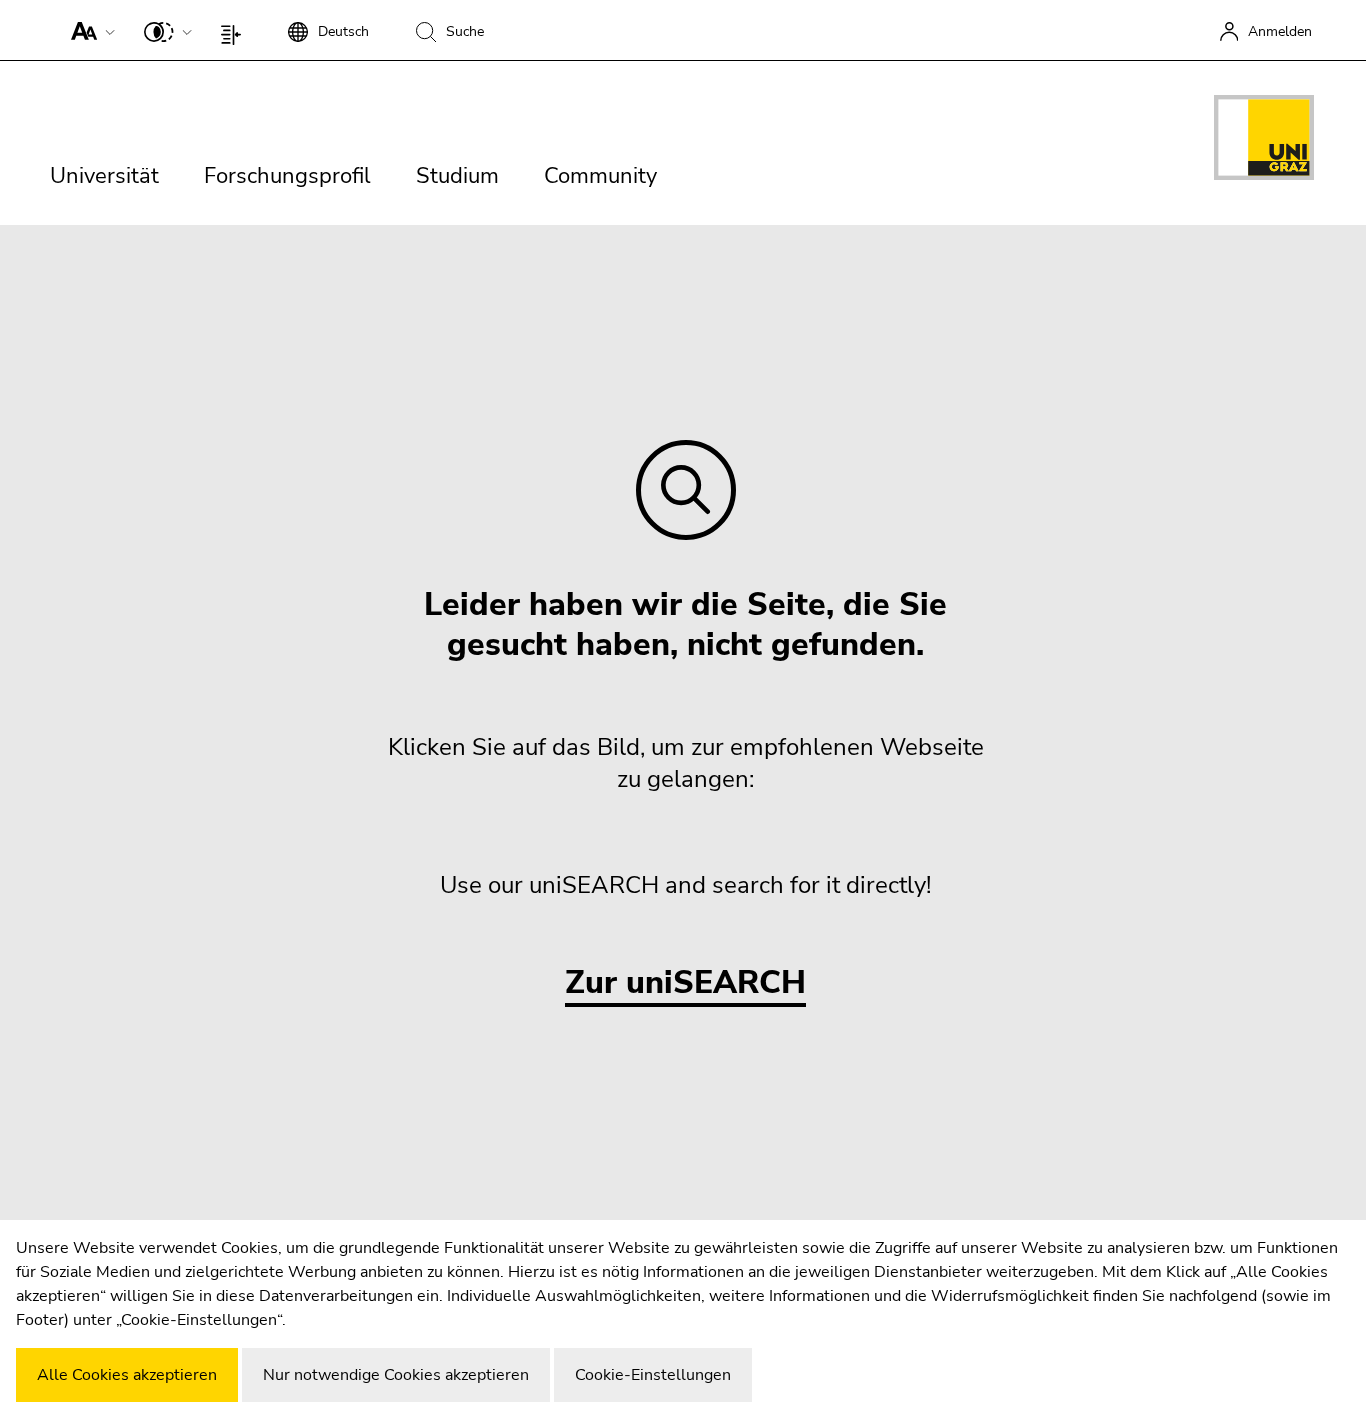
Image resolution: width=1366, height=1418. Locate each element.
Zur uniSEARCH (685, 983)
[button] (88, 30)
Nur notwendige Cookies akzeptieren (396, 1375)
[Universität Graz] (1264, 141)
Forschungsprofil (287, 176)
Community (600, 176)
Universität (104, 176)
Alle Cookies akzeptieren (127, 1375)
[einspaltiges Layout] (235, 30)
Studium (457, 176)
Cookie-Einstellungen (653, 1375)
